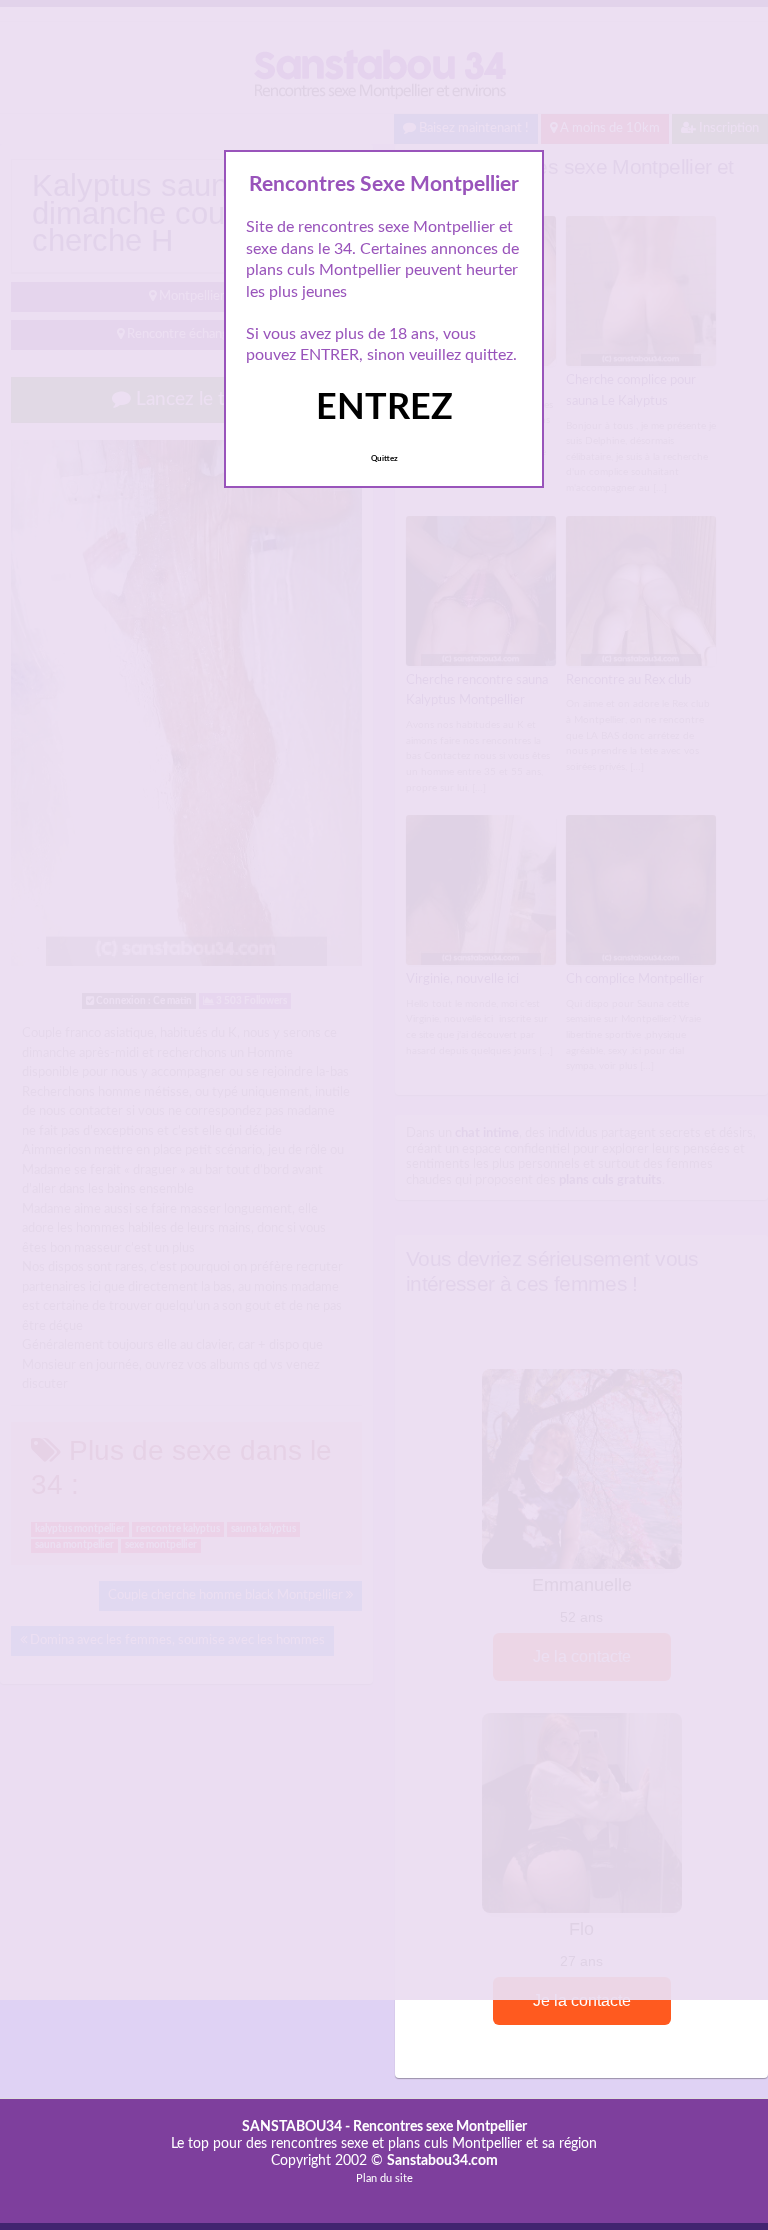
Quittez (384, 459)
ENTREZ (384, 408)
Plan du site (384, 2178)
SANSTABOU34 (292, 2127)
